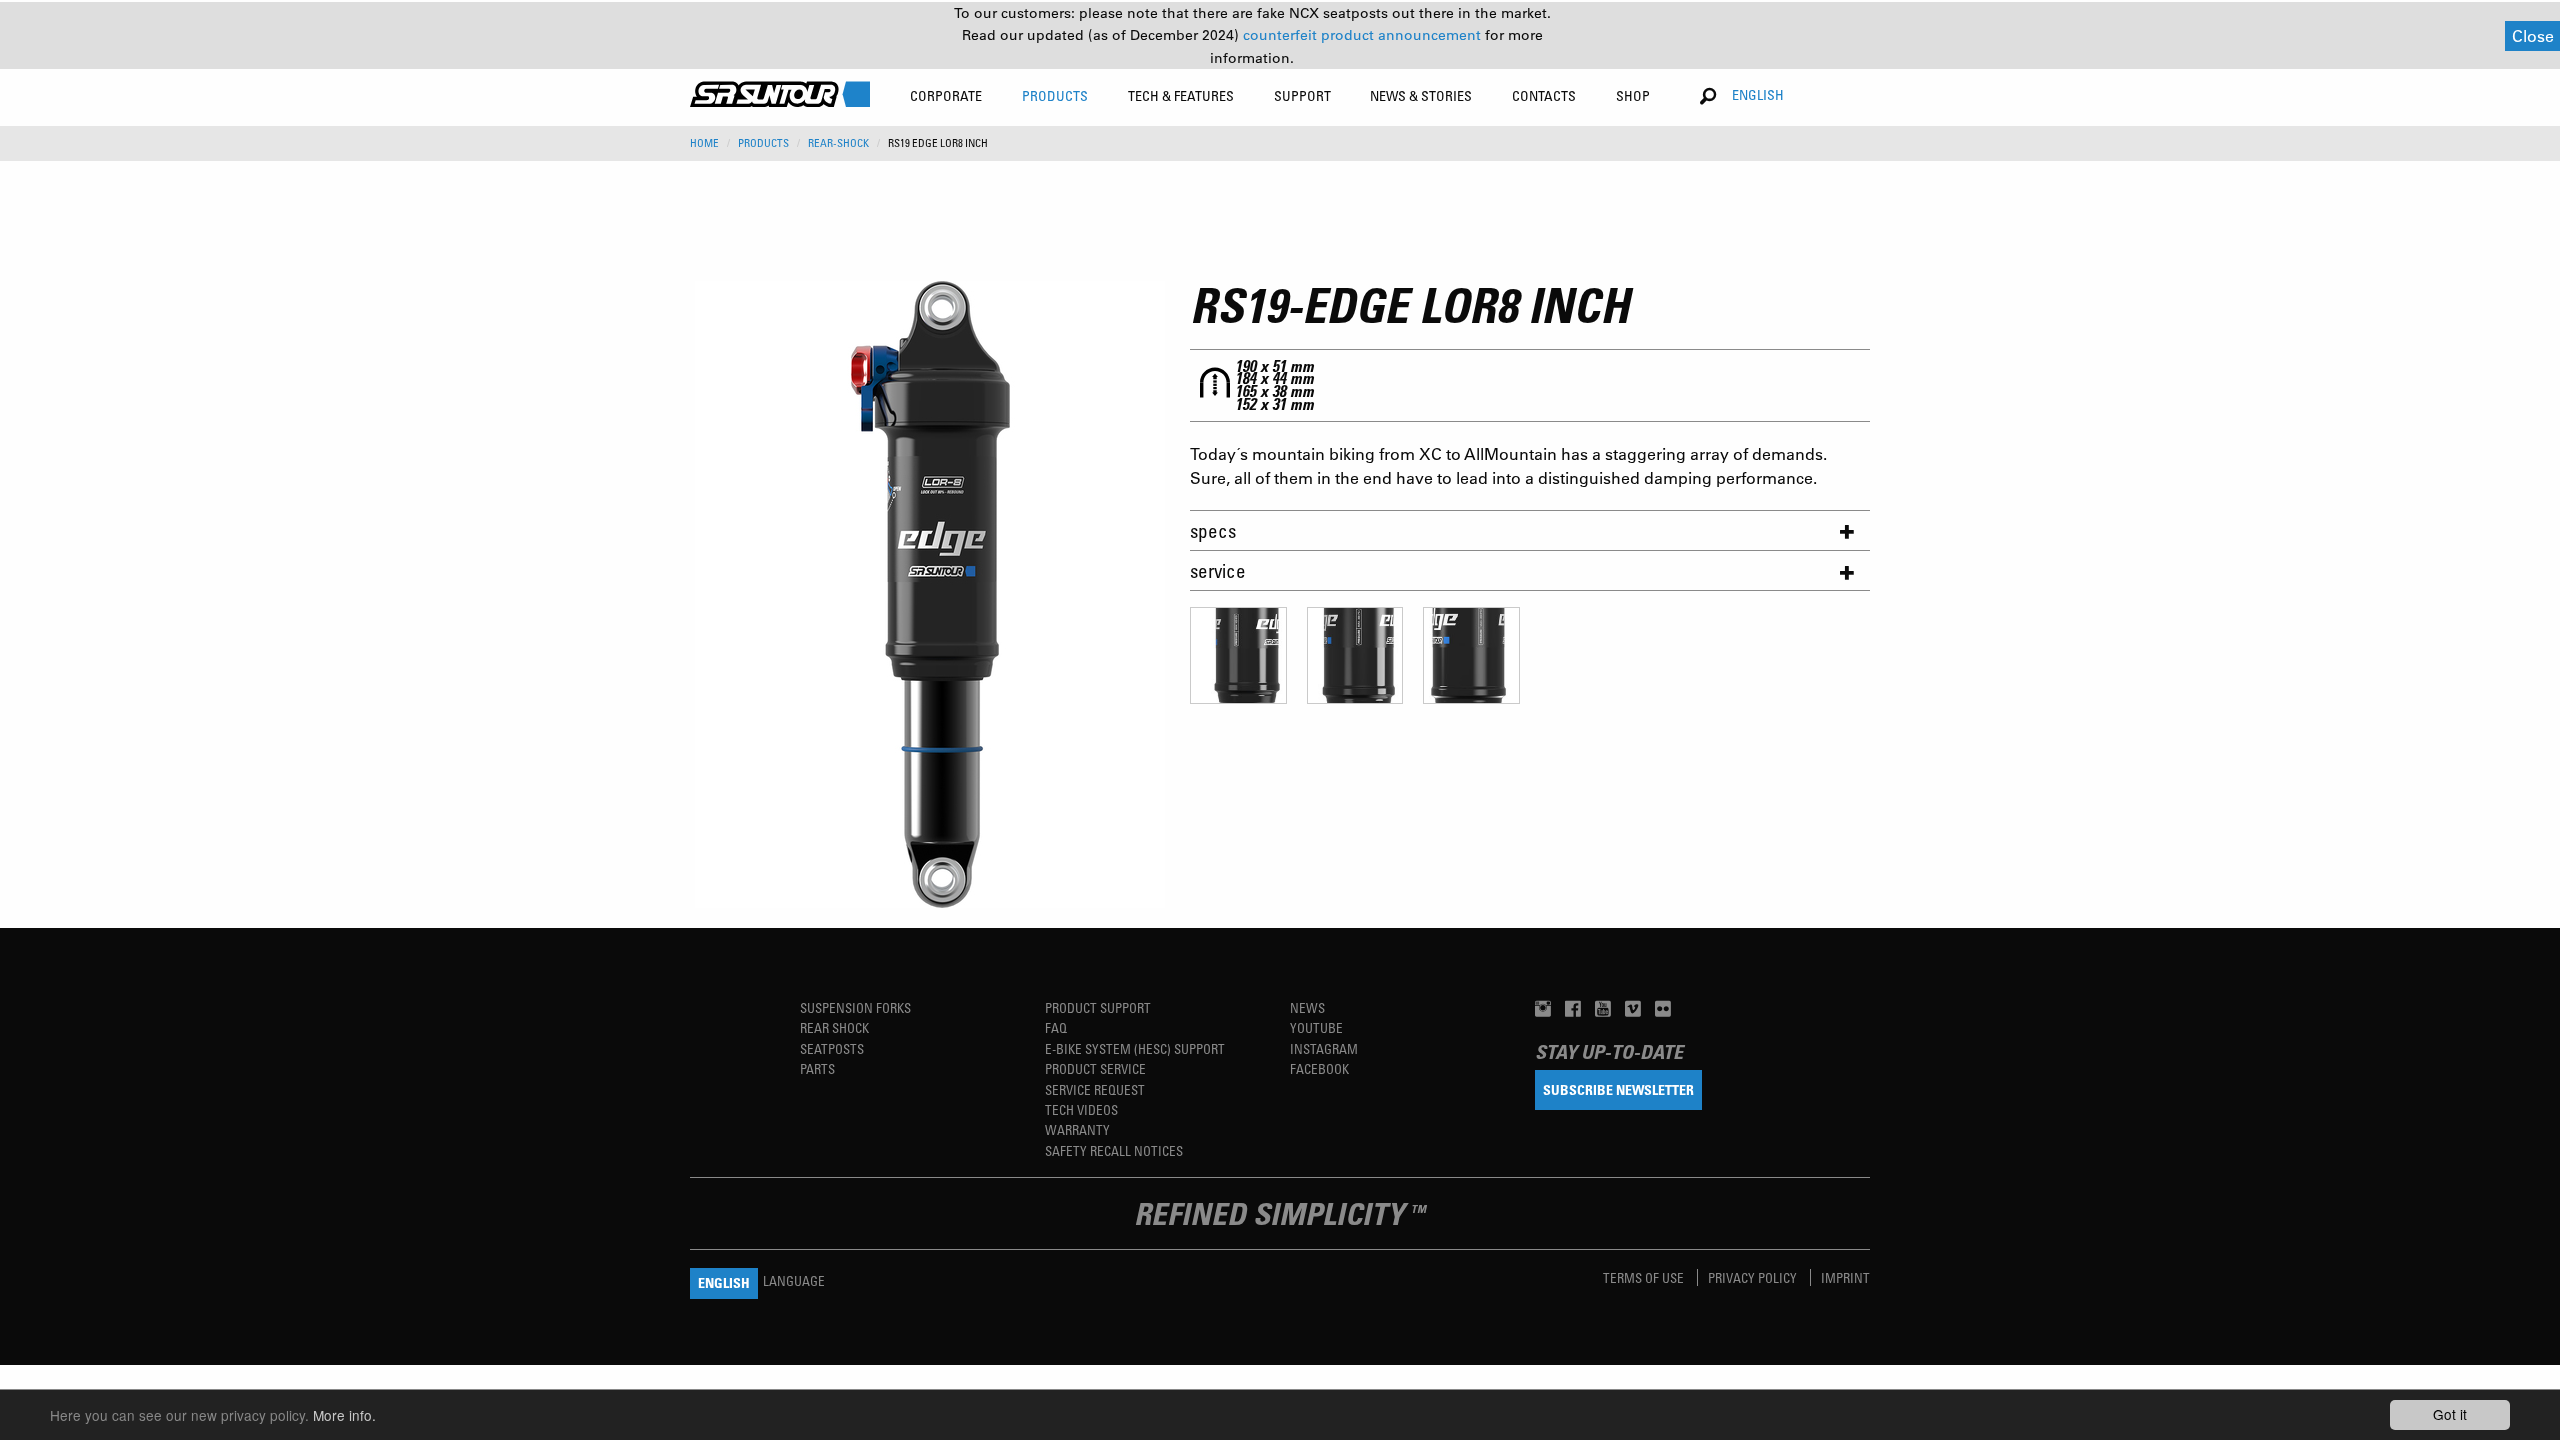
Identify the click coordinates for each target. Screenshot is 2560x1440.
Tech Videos (1081, 1109)
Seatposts (832, 1048)
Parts (817, 1068)
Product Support (1098, 1007)
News (1307, 1007)
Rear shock (834, 1027)
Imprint (1845, 1277)
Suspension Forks (855, 1007)
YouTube (1316, 1027)
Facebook (1319, 1068)
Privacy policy (1754, 1277)
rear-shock (838, 143)
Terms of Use (1645, 1277)
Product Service (1095, 1068)
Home (704, 143)
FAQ (1056, 1027)
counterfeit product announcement (1364, 35)
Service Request (1095, 1089)
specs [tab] (1213, 530)
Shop (1633, 95)
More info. (344, 1415)
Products (763, 143)
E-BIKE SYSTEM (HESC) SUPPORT (1135, 1048)
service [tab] (1218, 570)
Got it (2450, 1414)
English (1758, 94)
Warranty (1077, 1129)
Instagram (1324, 1048)
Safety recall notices (1114, 1150)
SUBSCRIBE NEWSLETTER (1618, 1089)
